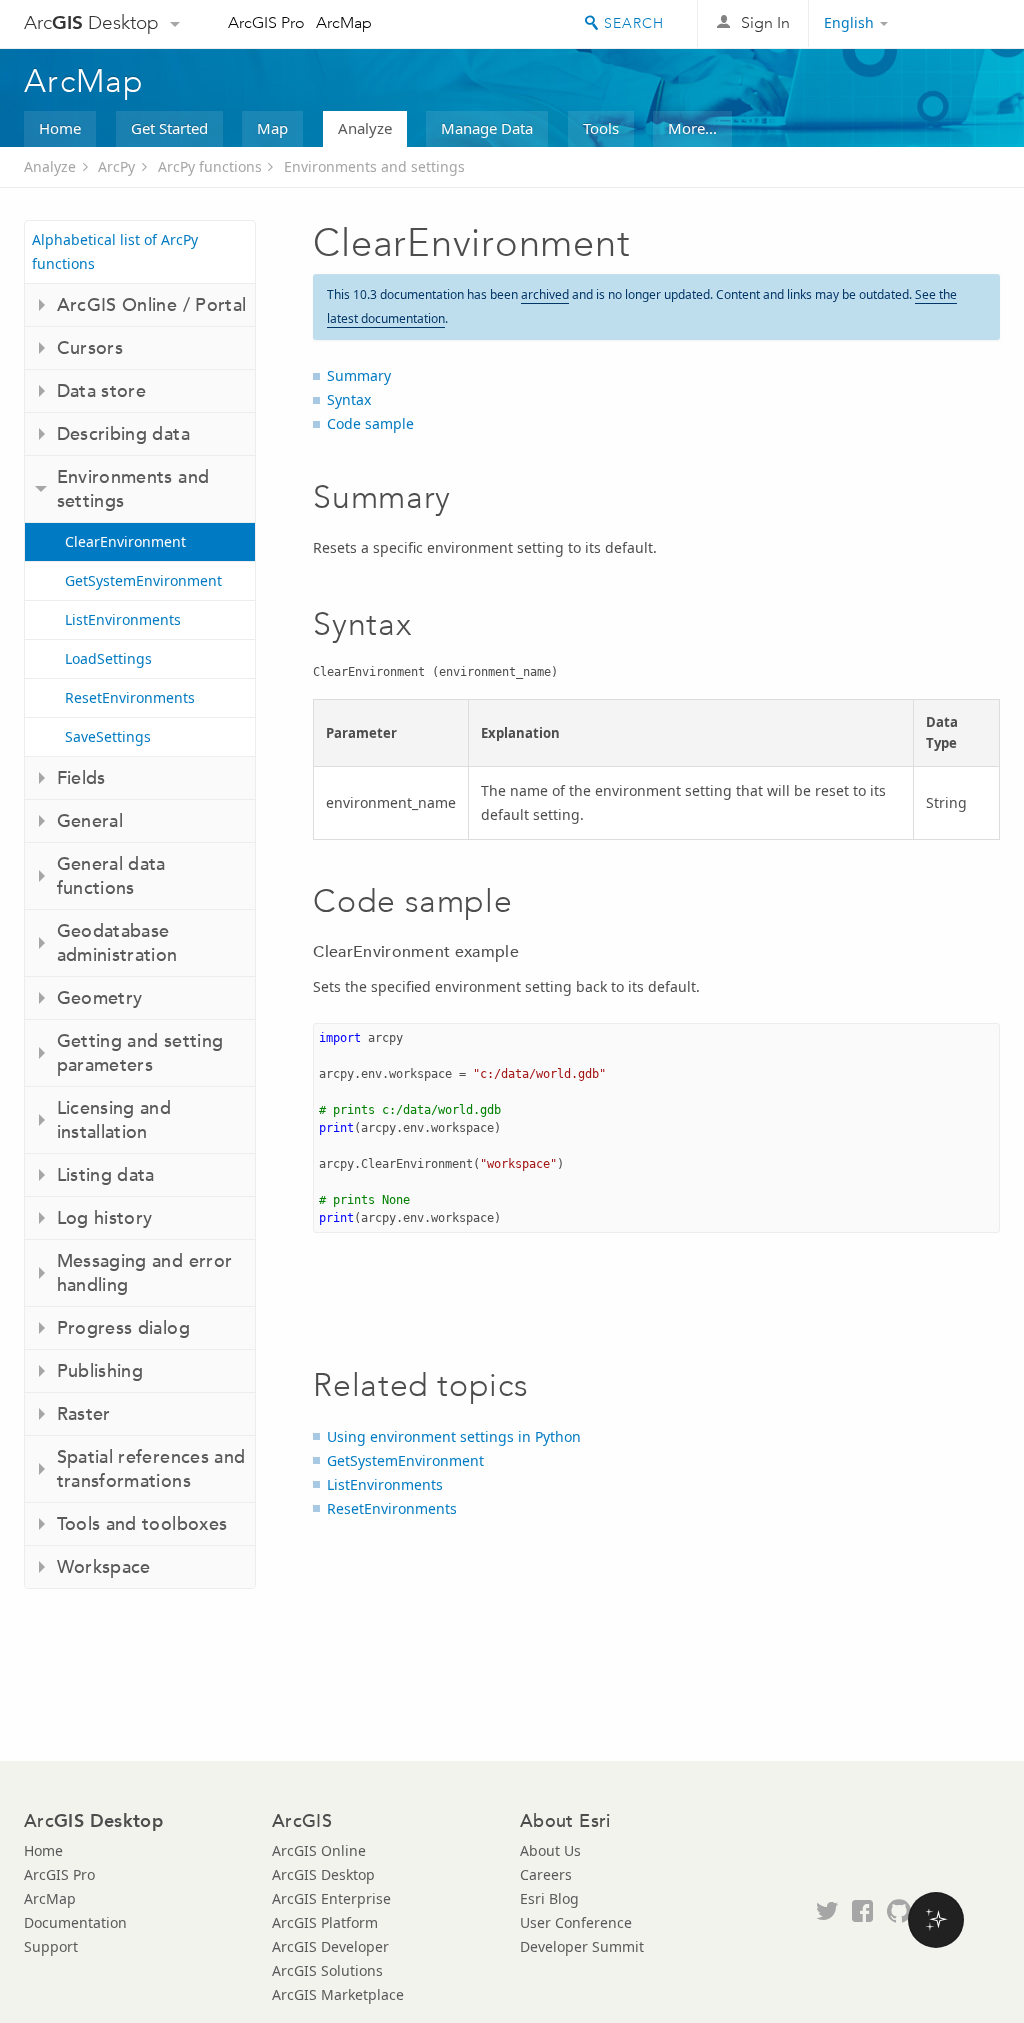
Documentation (75, 1922)
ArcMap (344, 22)
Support (51, 1946)
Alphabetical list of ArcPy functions (115, 251)
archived (545, 294)
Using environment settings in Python (454, 1436)
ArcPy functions (210, 166)
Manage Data (487, 128)
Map (272, 128)
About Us (550, 1850)
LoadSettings (108, 658)
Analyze (365, 128)
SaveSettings (108, 736)
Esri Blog (549, 1898)
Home (60, 128)
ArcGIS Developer (330, 1946)
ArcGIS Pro (266, 22)
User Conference (576, 1922)
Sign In (765, 22)
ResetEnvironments (130, 697)
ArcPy (116, 166)
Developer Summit (582, 1946)
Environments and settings (374, 166)
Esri (957, 24)
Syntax (349, 399)
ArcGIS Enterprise (331, 1898)
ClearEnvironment (125, 541)
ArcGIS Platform (325, 1922)
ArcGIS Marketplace (338, 1994)
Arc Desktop (91, 22)
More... (692, 128)
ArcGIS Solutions (327, 1970)
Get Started (169, 128)
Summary (359, 375)
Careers (546, 1874)
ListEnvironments (123, 619)
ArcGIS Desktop (323, 1874)
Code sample (370, 423)
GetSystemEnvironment (143, 580)
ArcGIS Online (319, 1850)
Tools (601, 128)
